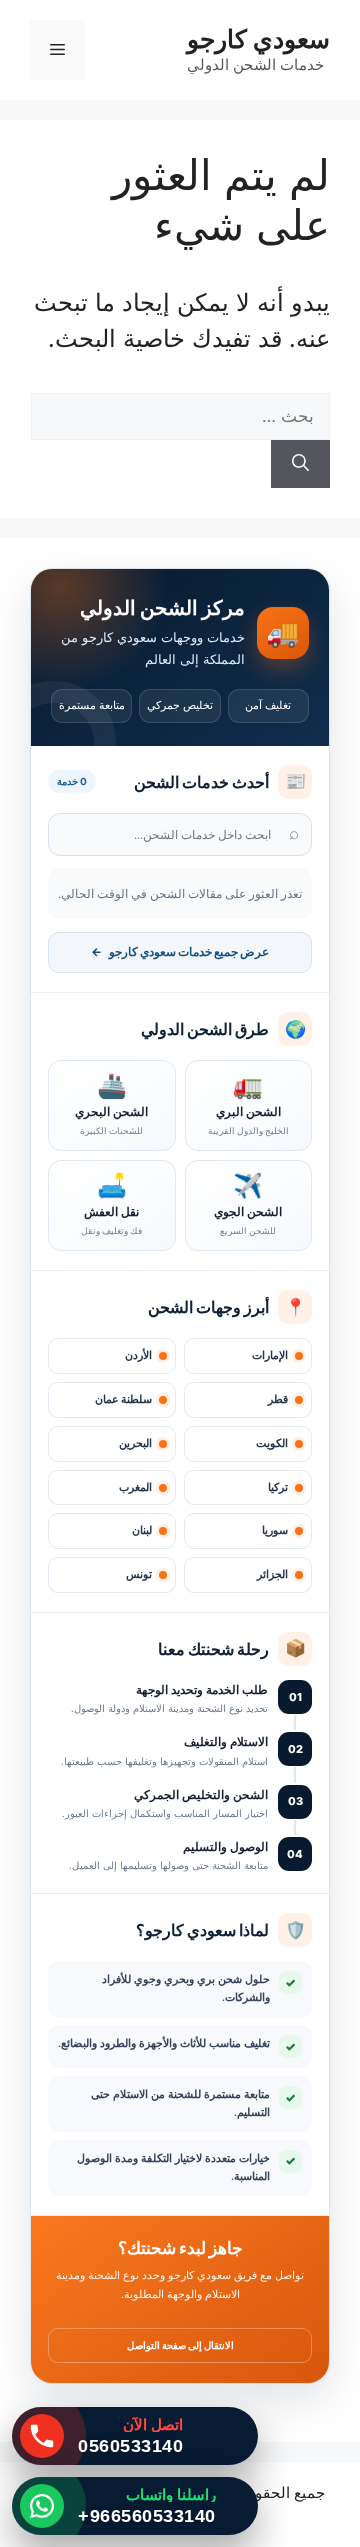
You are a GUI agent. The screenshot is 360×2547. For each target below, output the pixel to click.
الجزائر (272, 1574)
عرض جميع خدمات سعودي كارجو (180, 952)
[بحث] (300, 464)
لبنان (142, 1530)
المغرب (135, 1487)
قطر (278, 1399)
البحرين (135, 1443)
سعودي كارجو (258, 39)
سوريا (275, 1530)
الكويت (272, 1443)
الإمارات (270, 1355)
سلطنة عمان (123, 1399)
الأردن (138, 1355)
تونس (139, 1574)
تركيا (278, 1487)
